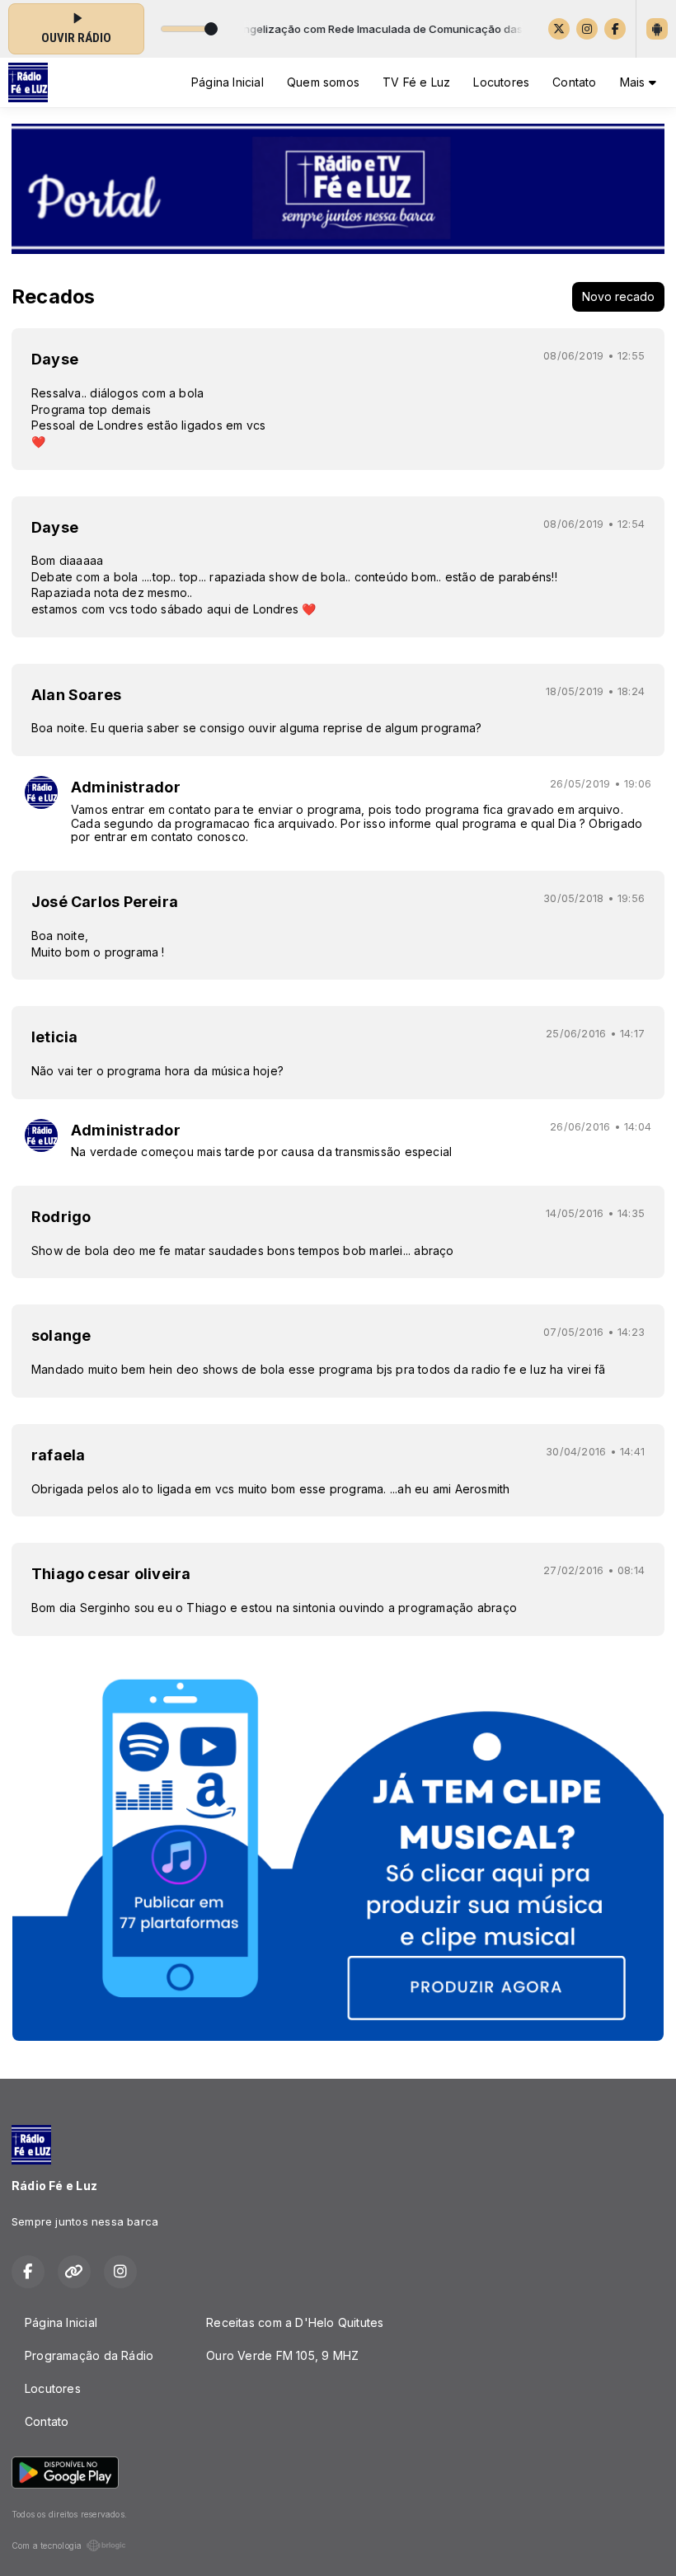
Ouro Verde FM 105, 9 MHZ (282, 2355)
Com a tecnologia (47, 2545)
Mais (634, 82)
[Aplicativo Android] (657, 29)
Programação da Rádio (89, 2355)
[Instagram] (587, 29)
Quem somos (323, 82)
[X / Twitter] (559, 29)
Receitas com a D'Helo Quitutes (295, 2322)
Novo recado (618, 296)
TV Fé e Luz (416, 82)
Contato (574, 82)
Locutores (501, 82)
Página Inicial (228, 82)
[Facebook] (615, 29)
